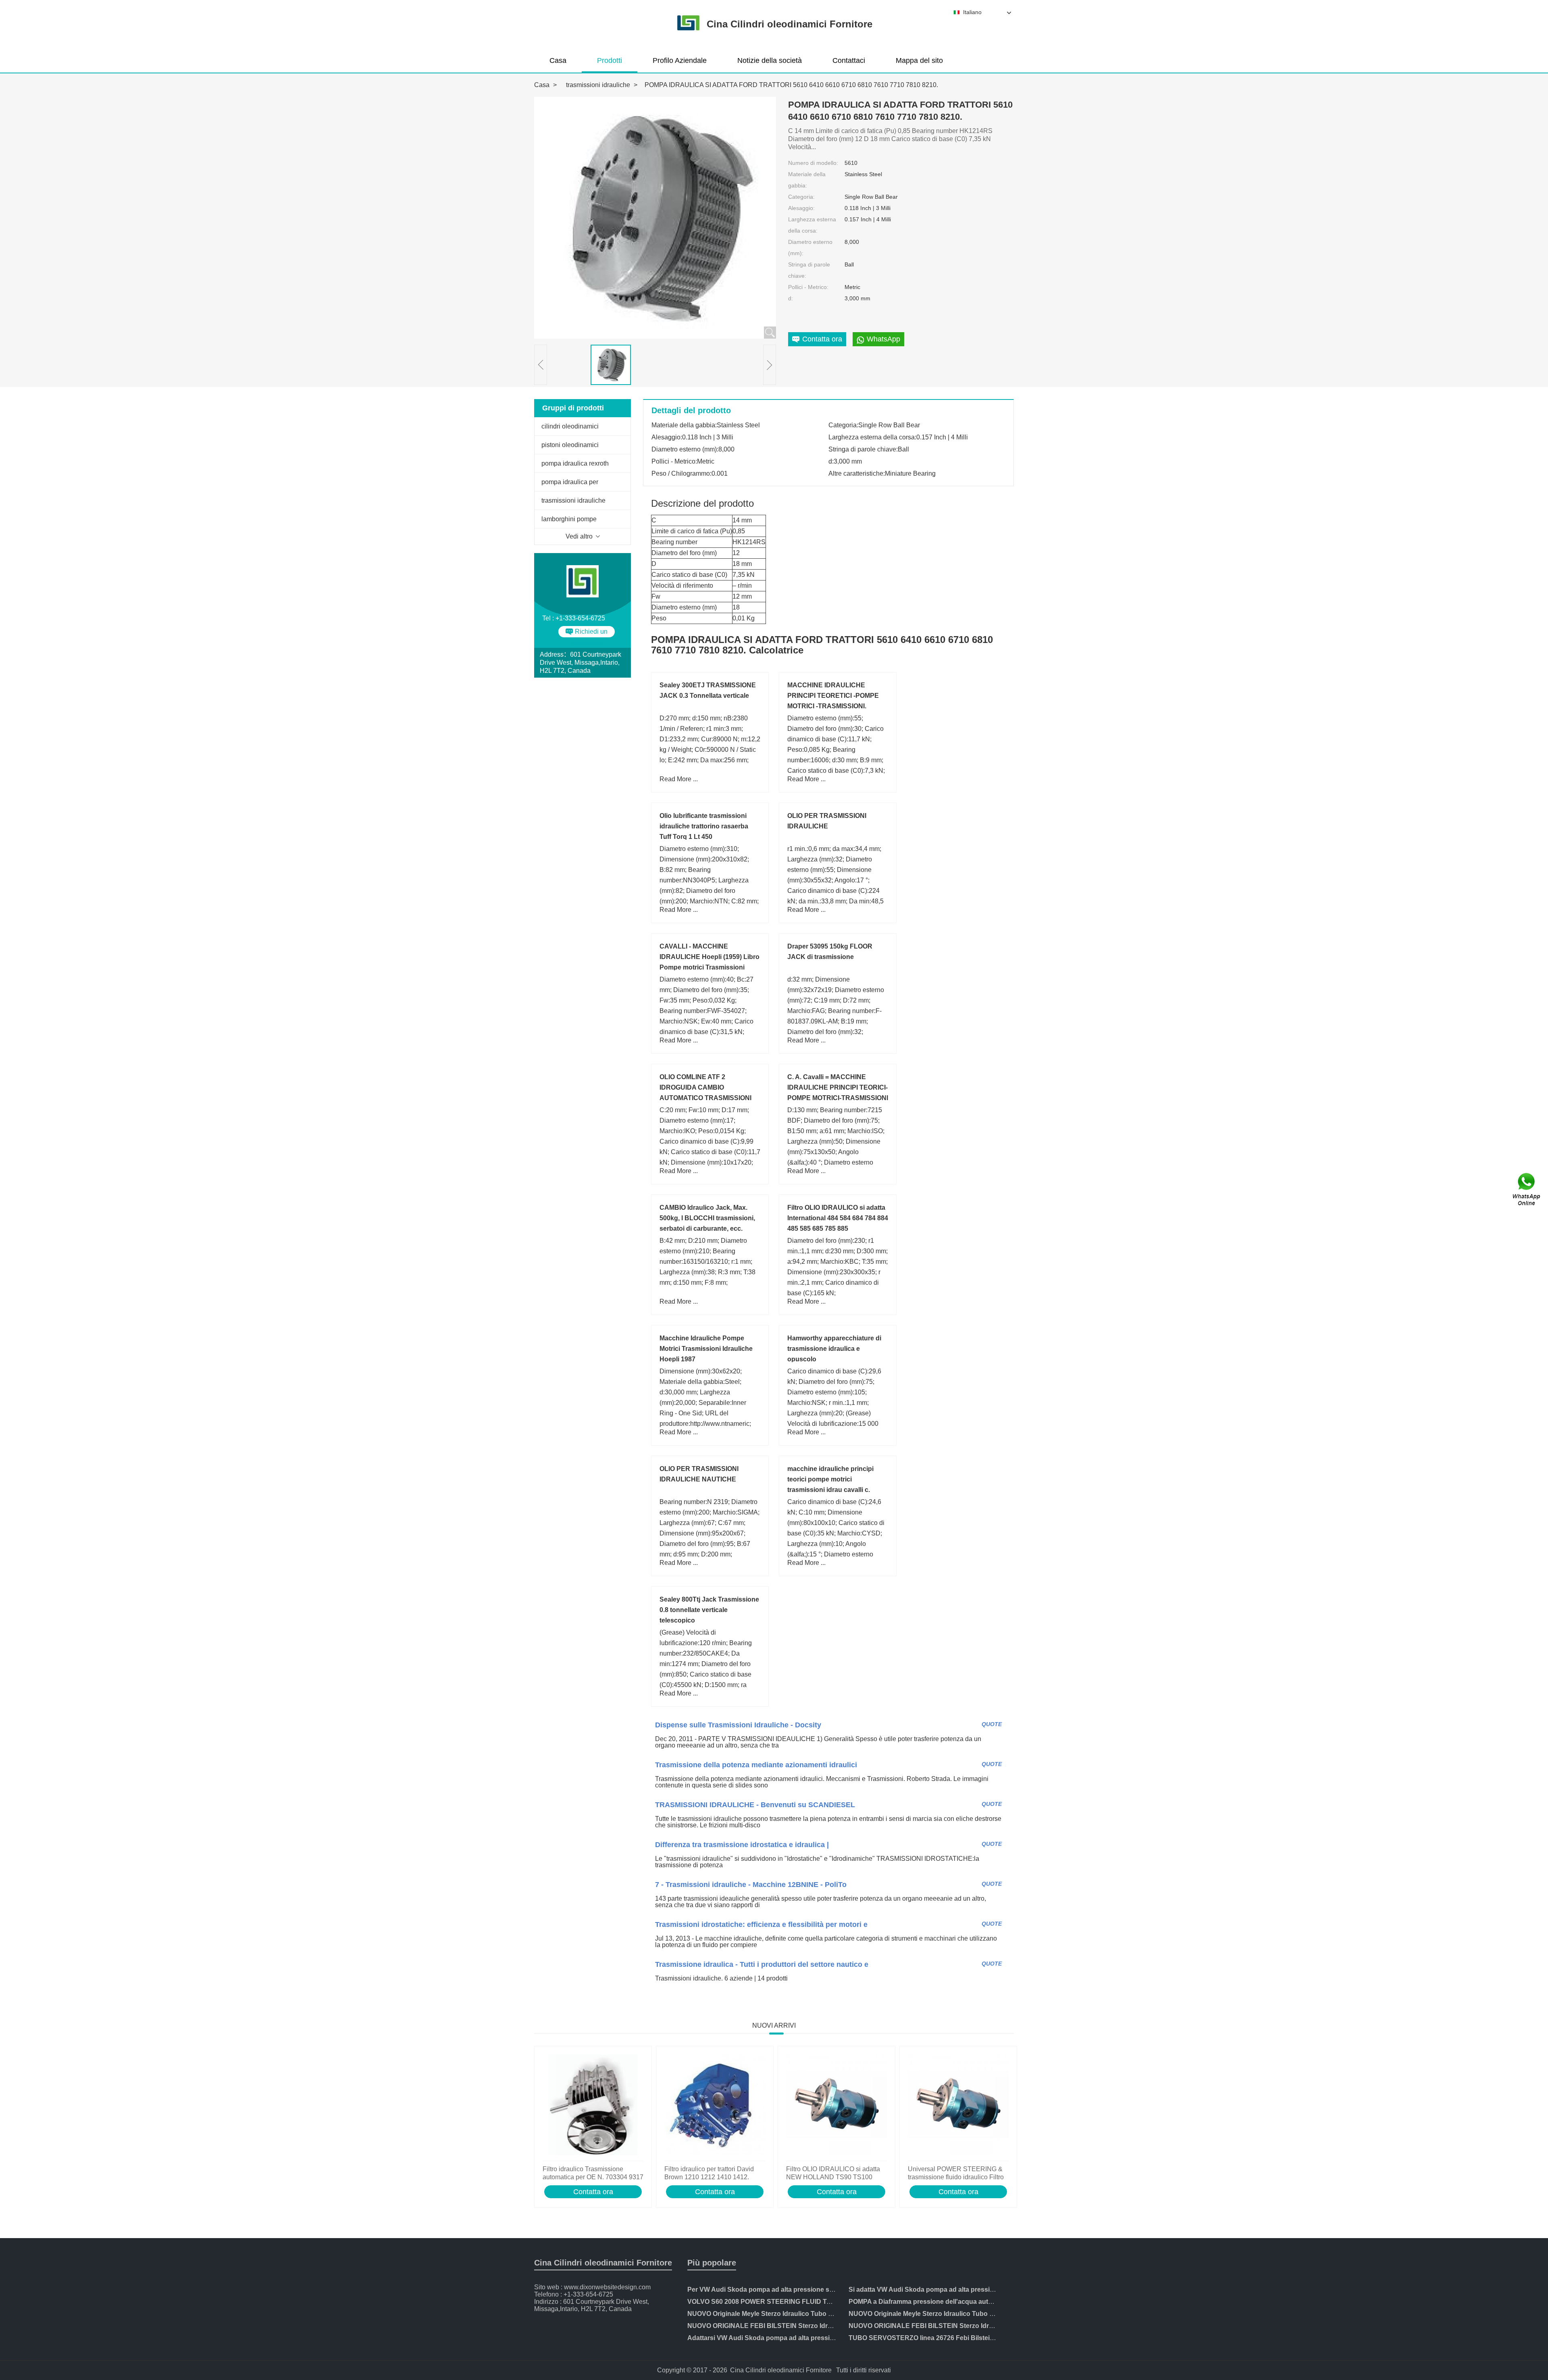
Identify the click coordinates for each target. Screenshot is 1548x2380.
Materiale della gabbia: (807, 180)
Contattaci (849, 60)
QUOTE (992, 1724)
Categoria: (801, 197)
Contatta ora (593, 2192)
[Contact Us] (1527, 1190)
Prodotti (610, 60)
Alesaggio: (801, 208)
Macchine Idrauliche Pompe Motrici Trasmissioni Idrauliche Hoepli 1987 (706, 1349)
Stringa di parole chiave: (809, 270)
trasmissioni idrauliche (598, 85)
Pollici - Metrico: (808, 287)
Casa (558, 60)
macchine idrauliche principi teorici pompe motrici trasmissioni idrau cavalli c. (830, 1479)
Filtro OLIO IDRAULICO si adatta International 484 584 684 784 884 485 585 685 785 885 (838, 1218)
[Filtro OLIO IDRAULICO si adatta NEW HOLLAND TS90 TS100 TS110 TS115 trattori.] (836, 2105)
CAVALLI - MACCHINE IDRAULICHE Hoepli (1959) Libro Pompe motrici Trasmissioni (709, 957)
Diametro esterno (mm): (810, 248)
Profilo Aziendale (680, 60)
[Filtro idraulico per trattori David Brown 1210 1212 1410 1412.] (715, 2105)
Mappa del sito (919, 60)
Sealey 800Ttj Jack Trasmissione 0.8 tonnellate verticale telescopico (709, 1610)
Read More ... (679, 779)
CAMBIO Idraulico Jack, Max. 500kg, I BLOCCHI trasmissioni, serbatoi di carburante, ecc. (707, 1218)
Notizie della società (770, 60)
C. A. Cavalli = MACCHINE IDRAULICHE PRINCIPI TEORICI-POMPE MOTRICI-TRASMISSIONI (838, 1087)
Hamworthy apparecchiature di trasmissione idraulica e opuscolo (834, 1349)
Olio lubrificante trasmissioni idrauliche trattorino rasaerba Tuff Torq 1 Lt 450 (704, 826)
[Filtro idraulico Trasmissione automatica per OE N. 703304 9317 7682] (593, 2105)
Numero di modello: (813, 163)
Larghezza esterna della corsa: (812, 225)
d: (791, 298)
